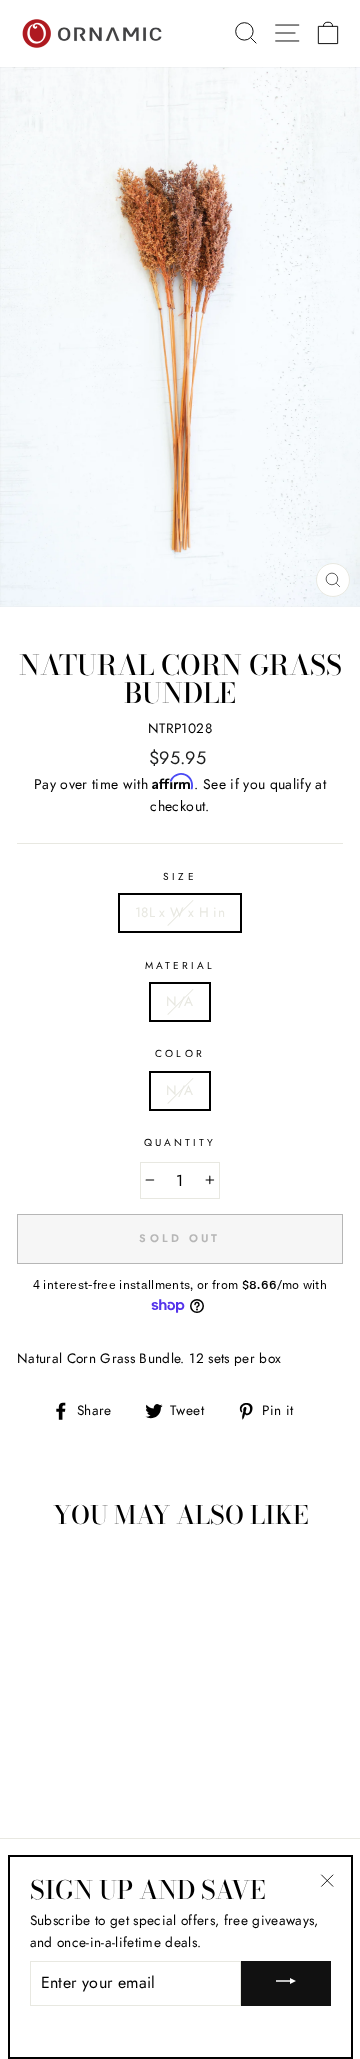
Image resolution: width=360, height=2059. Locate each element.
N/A (179, 1001)
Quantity (180, 1142)
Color (179, 1053)
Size (179, 876)
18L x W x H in (180, 912)
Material (180, 965)
